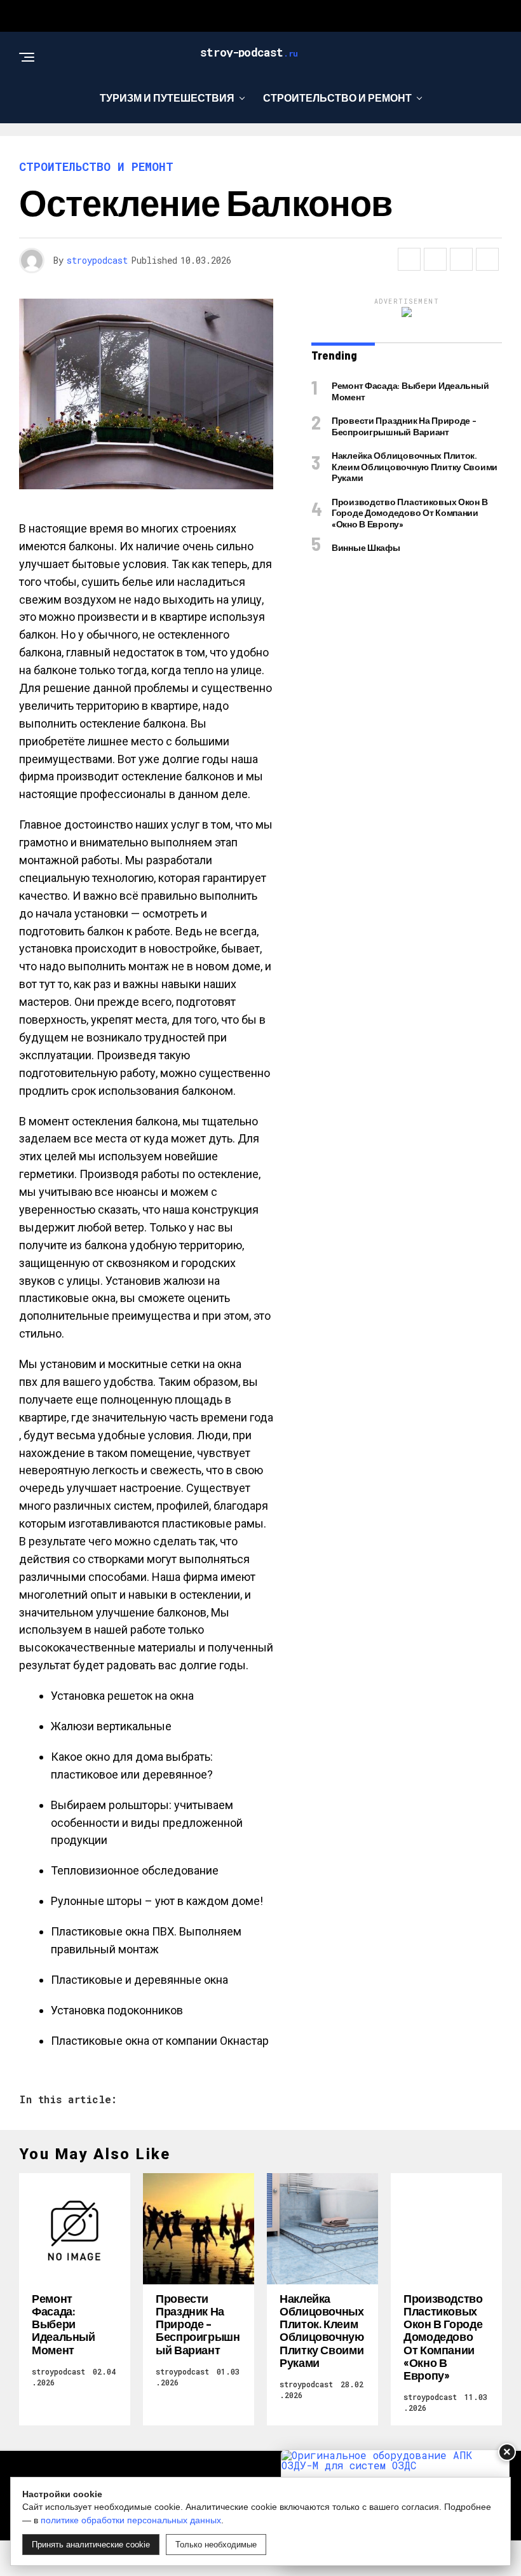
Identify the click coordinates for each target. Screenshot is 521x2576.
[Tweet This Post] (435, 259)
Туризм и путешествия (167, 98)
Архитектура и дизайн (256, 150)
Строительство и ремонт (337, 98)
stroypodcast (97, 260)
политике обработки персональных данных (131, 2520)
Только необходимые (216, 2545)
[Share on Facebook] (409, 259)
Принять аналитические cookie (91, 2545)
